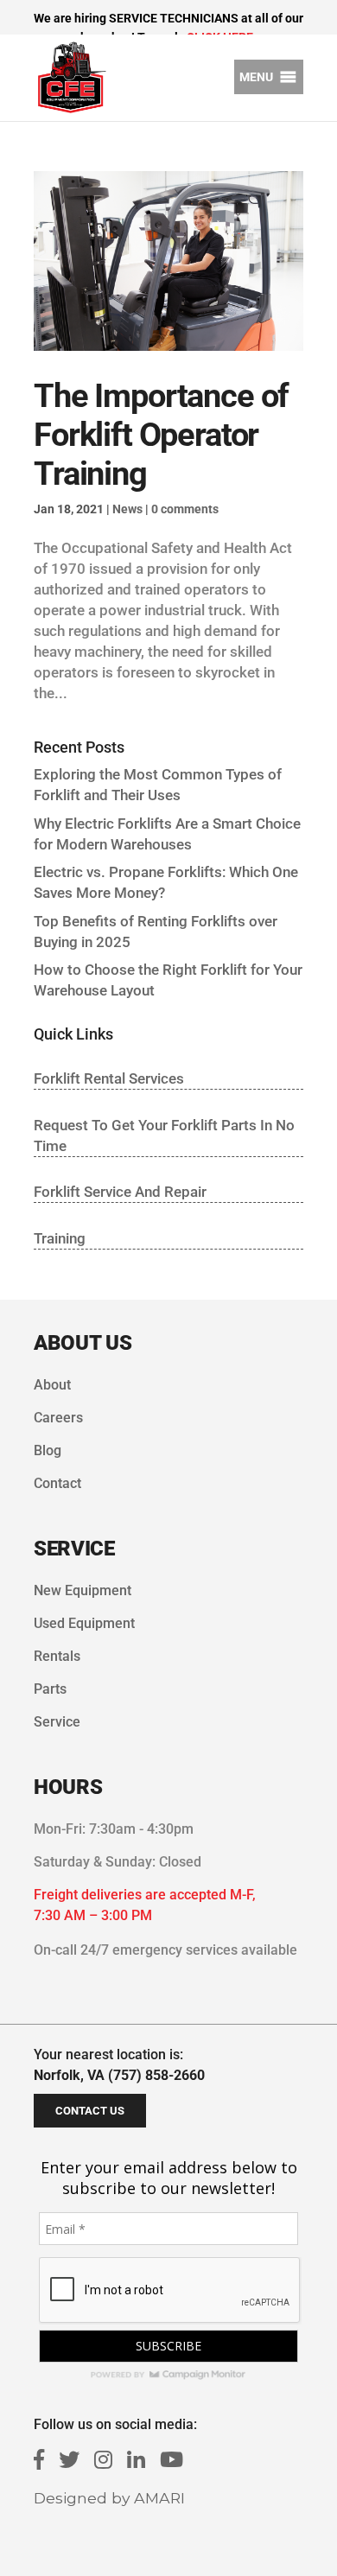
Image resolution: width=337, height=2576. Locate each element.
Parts (50, 1689)
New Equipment (83, 1590)
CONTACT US (90, 2111)
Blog (48, 1450)
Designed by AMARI (109, 2498)
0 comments (185, 509)
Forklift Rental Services (109, 1078)
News (127, 509)
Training (60, 1238)
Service (57, 1722)
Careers (58, 1418)
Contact (57, 1483)
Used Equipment (84, 1623)
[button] (256, 77)
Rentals (57, 1656)
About (52, 1385)
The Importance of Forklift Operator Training (161, 435)
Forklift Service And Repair (120, 1192)
